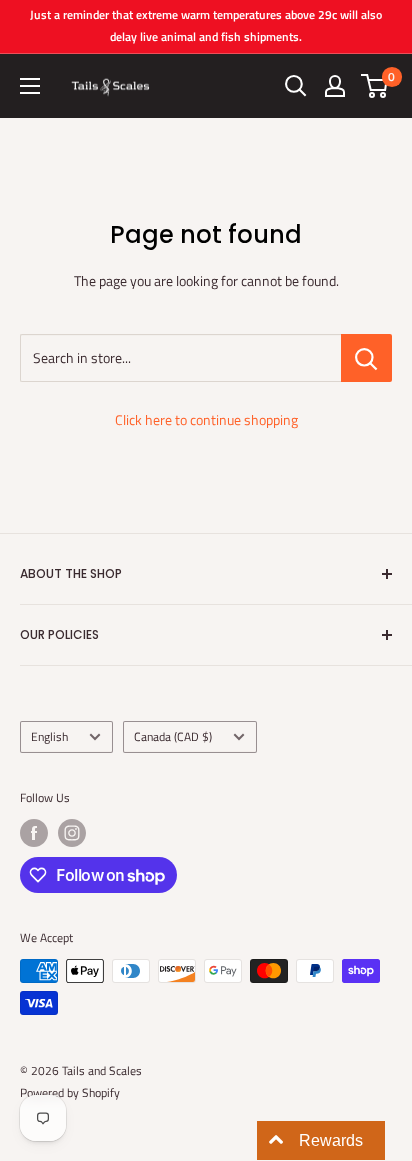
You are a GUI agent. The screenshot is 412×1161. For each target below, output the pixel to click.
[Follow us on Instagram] (72, 833)
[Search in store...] (366, 358)
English (49, 737)
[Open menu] (30, 86)
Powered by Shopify (70, 1092)
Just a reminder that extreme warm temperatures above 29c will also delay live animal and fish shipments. (206, 25)
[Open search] (296, 86)
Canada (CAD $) (173, 737)
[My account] (335, 86)
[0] (375, 86)
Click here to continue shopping (206, 419)
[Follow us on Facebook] (34, 833)
